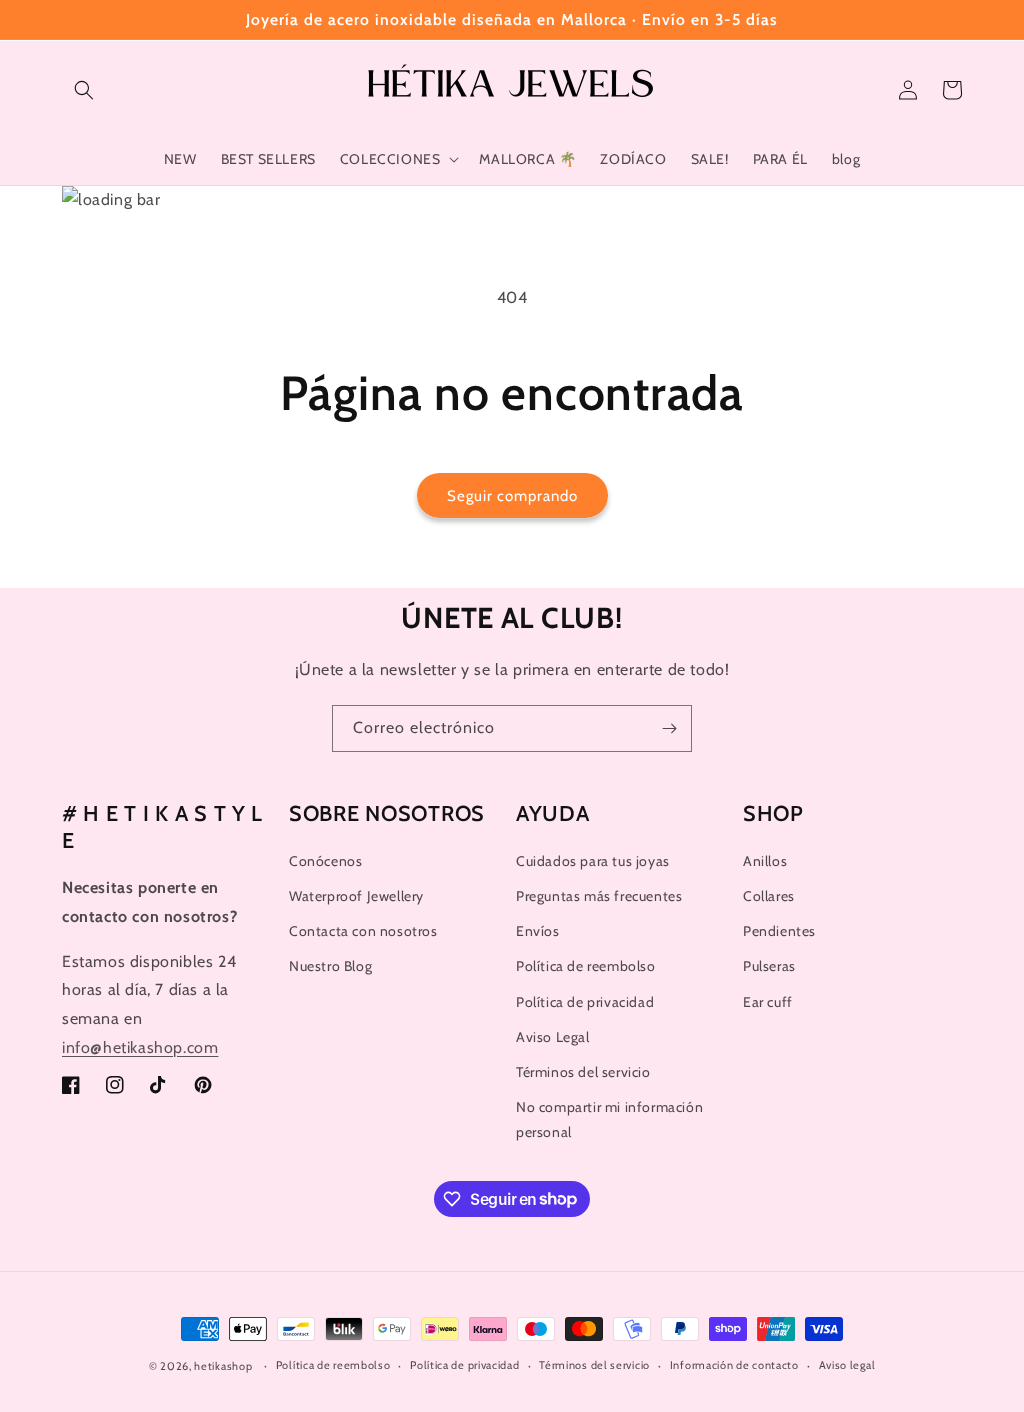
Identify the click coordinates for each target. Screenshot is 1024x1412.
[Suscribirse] (669, 728)
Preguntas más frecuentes (599, 896)
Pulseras (769, 966)
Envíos (538, 931)
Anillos (765, 861)
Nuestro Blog (330, 966)
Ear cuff (768, 1002)
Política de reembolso (586, 966)
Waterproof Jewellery (356, 896)
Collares (769, 896)
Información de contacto (734, 1365)
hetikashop (223, 1366)
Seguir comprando (512, 496)
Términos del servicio (583, 1072)
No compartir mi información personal (609, 1119)
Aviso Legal (553, 1037)
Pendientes (779, 931)
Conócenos (325, 861)
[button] (84, 90)
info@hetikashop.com (140, 1047)
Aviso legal (847, 1365)
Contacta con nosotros (363, 931)
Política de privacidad (585, 1002)
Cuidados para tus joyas (593, 861)
